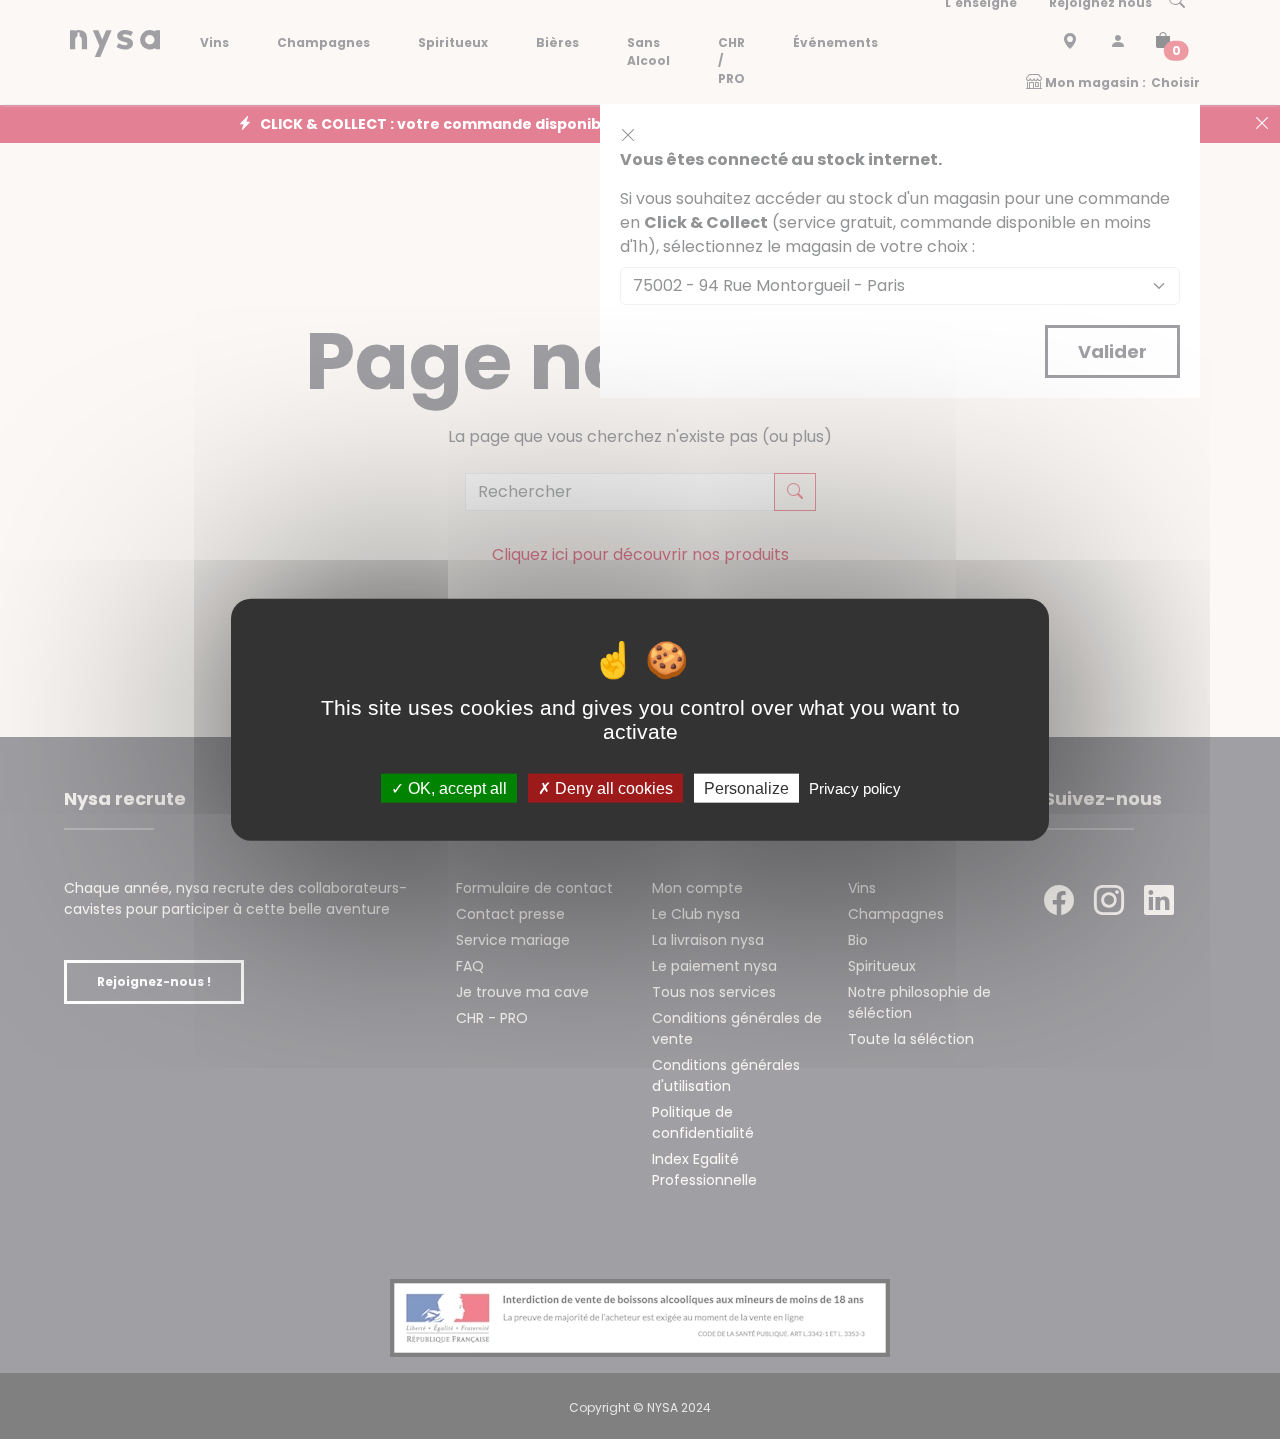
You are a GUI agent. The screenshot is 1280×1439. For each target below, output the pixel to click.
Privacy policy (855, 788)
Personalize (746, 788)
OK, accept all (455, 788)
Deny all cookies (612, 788)
